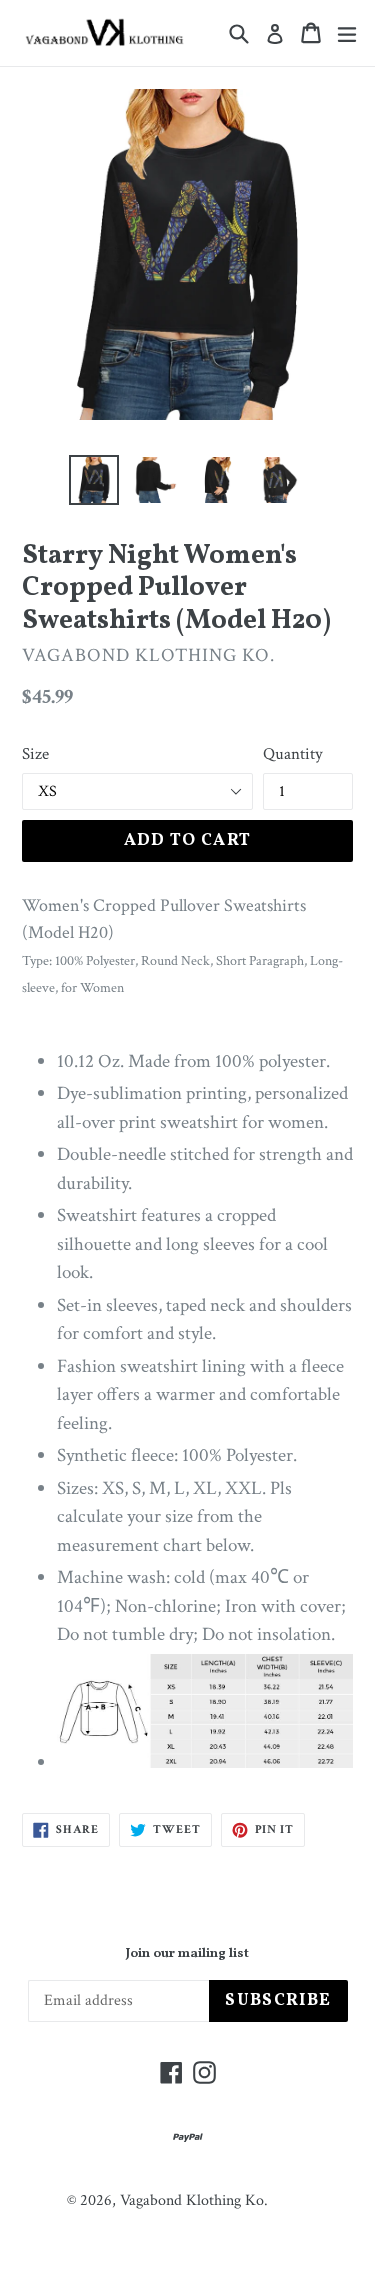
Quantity (293, 754)
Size (35, 754)
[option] (94, 480)
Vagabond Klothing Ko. (194, 2200)
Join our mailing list (187, 1955)
